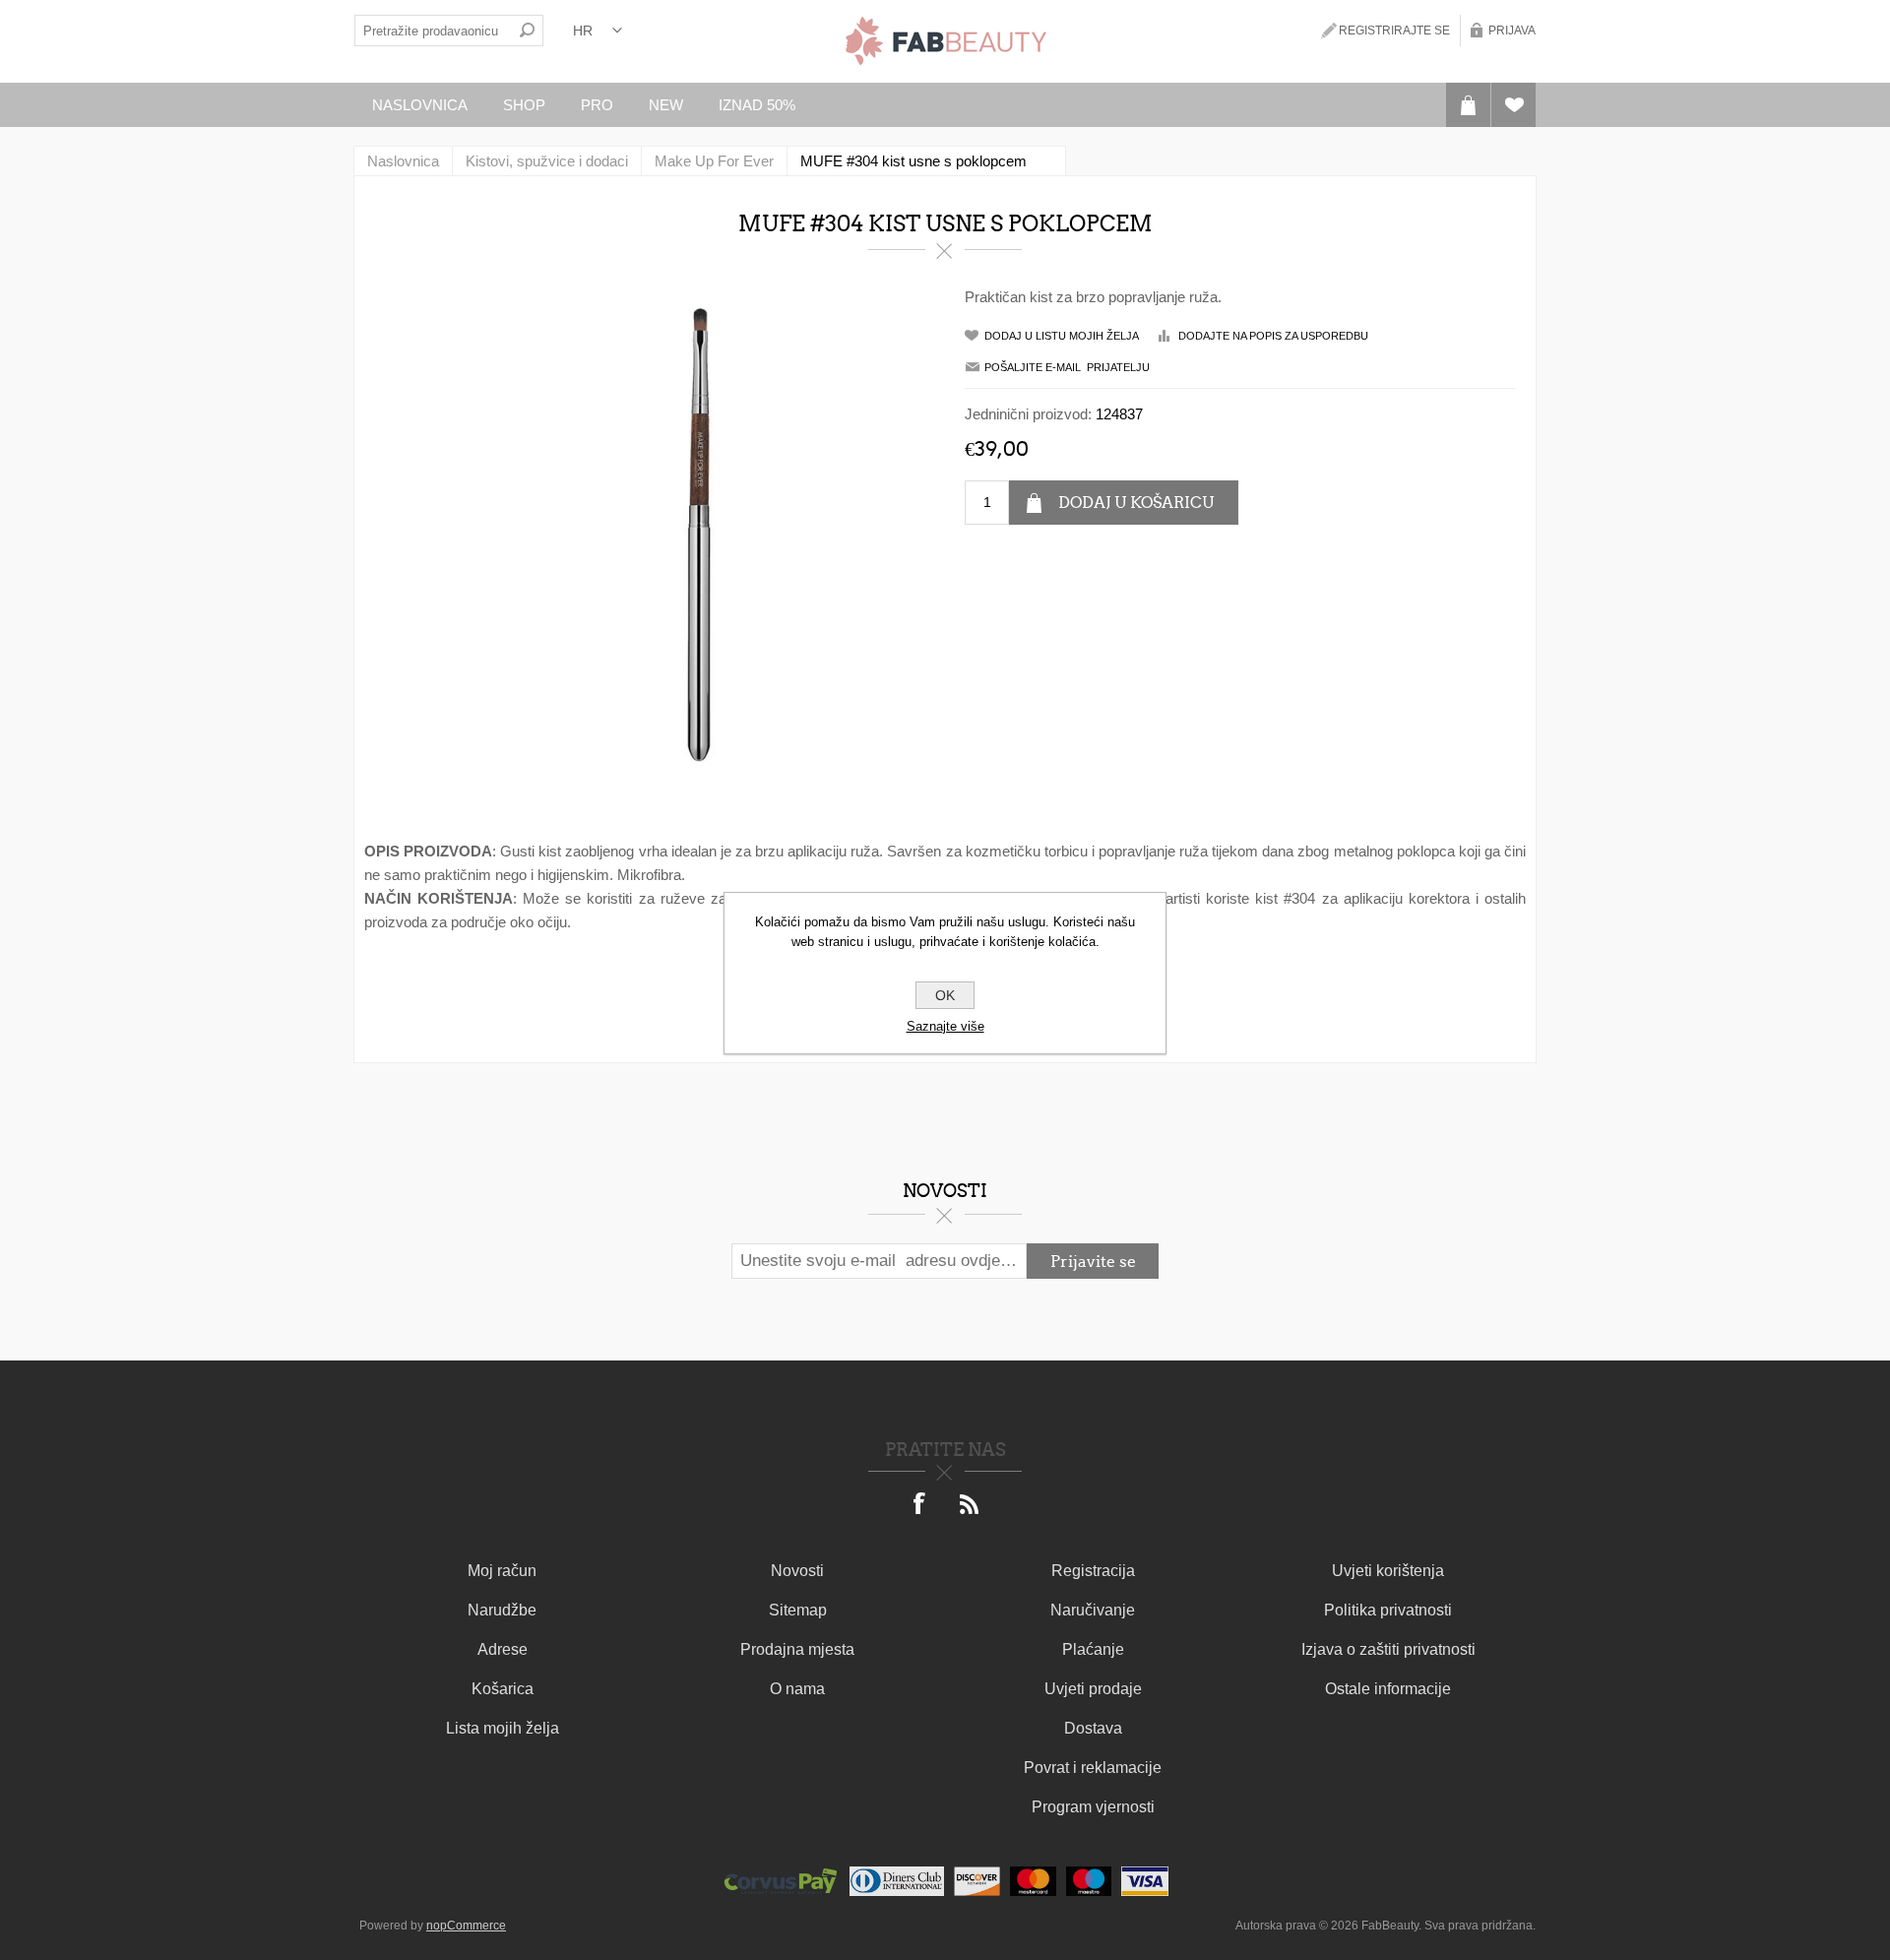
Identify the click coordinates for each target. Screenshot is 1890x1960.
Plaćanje (1093, 1649)
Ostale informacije (1388, 1689)
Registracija (1093, 1571)
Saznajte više (945, 1026)
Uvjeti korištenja (1388, 1571)
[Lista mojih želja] (1513, 105)
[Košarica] (1468, 105)
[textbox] (433, 31)
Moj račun (502, 1571)
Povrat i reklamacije (1093, 1768)
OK (945, 995)
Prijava (1512, 31)
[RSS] (970, 1505)
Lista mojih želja (503, 1728)
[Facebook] (920, 1505)
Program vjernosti (1093, 1807)
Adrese (503, 1649)
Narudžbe (502, 1610)
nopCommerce (466, 1926)
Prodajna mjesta (797, 1649)
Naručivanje (1093, 1610)
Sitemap (798, 1610)
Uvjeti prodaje (1093, 1689)
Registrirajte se (1394, 31)
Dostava (1093, 1728)
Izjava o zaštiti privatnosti (1388, 1649)
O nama (797, 1689)
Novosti (797, 1571)
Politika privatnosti (1388, 1610)
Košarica (503, 1689)
